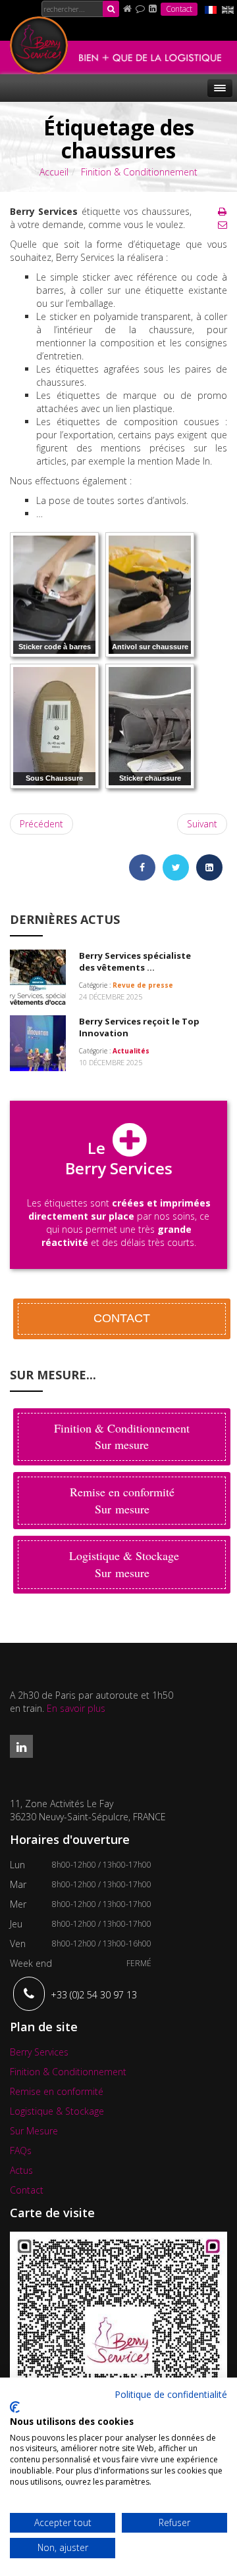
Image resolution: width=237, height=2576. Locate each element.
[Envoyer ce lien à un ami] (223, 224)
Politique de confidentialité (171, 2394)
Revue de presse (143, 985)
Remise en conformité (57, 2091)
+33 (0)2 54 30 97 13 (94, 1995)
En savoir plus (76, 1708)
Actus (21, 2170)
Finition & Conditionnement (139, 172)
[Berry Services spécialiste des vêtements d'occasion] (38, 976)
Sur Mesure (34, 2131)
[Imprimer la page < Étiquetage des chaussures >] (222, 211)
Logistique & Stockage (57, 2111)
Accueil (54, 172)
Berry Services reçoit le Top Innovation (139, 1027)
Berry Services (39, 2052)
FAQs (21, 2150)
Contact (179, 9)
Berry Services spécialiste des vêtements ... (135, 962)
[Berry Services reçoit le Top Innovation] (38, 1042)
